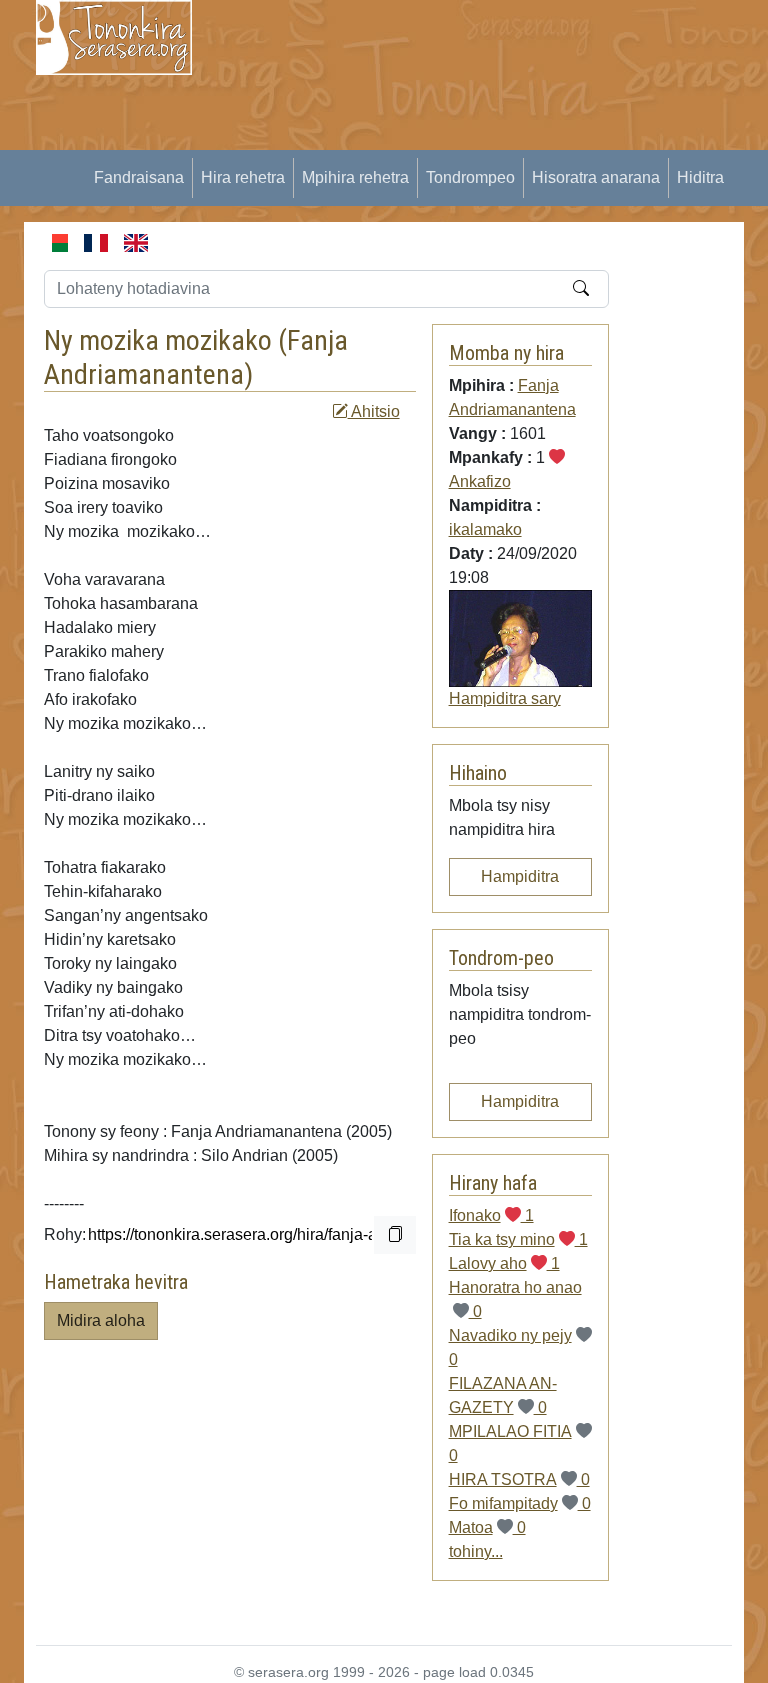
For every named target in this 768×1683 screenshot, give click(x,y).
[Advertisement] (492, 140)
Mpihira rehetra (355, 177)
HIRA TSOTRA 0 (519, 1479)
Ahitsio (374, 411)
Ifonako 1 (491, 1215)
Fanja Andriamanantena (196, 357)
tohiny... (476, 1551)
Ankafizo (480, 481)
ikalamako (485, 529)
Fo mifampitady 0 (520, 1503)
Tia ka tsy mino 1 (518, 1239)
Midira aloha (101, 1320)
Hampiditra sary (505, 698)
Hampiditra (520, 876)
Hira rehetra (243, 177)
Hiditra (700, 177)
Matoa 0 (487, 1527)
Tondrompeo (470, 177)
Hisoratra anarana (596, 177)
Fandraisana (139, 177)
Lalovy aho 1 (504, 1263)
